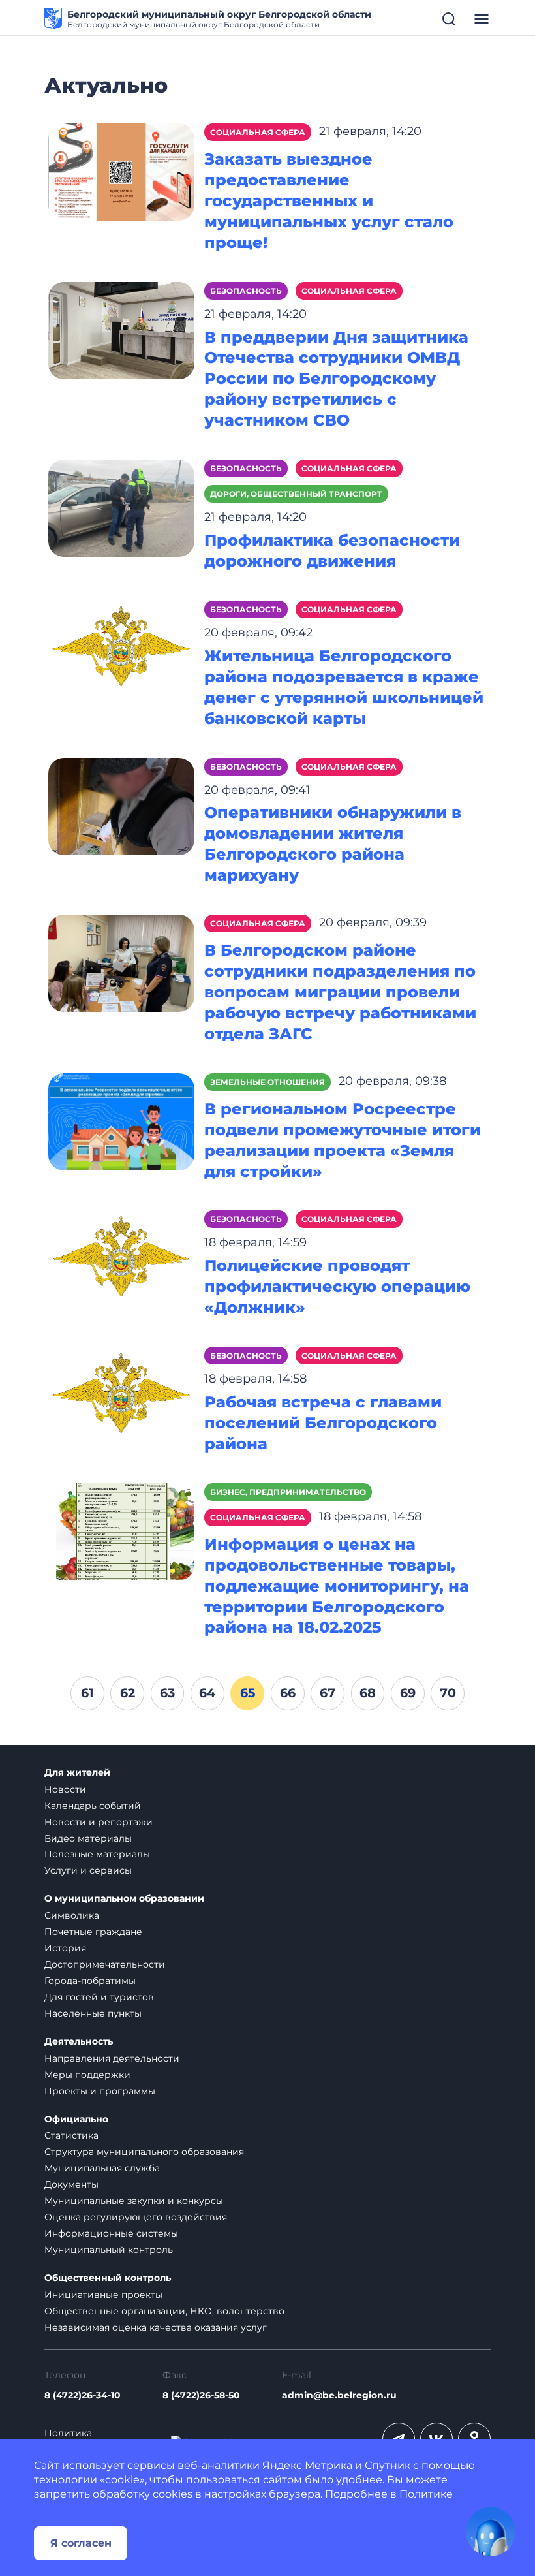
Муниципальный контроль (109, 2250)
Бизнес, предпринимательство (288, 1492)
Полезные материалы (97, 1854)
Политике (426, 2494)
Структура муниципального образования (144, 2152)
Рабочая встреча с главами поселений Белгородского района (323, 1423)
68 (368, 1693)
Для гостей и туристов (99, 1997)
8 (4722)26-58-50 (201, 2395)
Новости (65, 1789)
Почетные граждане (93, 1932)
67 (328, 1693)
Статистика (71, 2135)
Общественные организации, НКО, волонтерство (164, 2311)
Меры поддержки (87, 2075)
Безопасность (246, 291)
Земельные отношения (267, 1082)
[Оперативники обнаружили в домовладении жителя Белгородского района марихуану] (121, 805)
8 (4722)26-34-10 (83, 2395)
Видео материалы (88, 1838)
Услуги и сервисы (88, 1870)
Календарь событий (93, 1806)
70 (448, 1693)
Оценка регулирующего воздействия (136, 2217)
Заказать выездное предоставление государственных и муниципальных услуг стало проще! (329, 201)
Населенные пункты (93, 2013)
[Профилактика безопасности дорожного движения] (121, 508)
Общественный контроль (108, 2278)
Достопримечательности (105, 1964)
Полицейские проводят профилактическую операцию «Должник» (337, 1286)
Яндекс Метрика (307, 2465)
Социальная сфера (258, 132)
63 (167, 1693)
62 (128, 1693)
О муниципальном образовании (124, 1899)
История (65, 1948)
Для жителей (77, 1773)
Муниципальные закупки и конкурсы (134, 2201)
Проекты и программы (100, 2091)
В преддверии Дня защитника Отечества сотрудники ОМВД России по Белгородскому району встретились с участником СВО (336, 379)
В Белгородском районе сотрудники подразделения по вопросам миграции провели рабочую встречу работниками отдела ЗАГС (340, 992)
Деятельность (79, 2042)
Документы (71, 2184)
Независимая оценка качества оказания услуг (156, 2327)
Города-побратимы (90, 1981)
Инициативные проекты (103, 2295)
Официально (76, 2119)
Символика (72, 1915)
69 (408, 1693)
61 (87, 1693)
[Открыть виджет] (491, 2532)
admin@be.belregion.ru (339, 2395)
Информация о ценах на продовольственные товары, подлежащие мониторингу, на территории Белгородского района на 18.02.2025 (337, 1586)
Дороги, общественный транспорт (296, 494)
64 (207, 1693)
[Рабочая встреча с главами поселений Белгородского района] (121, 1395)
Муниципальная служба (102, 2168)
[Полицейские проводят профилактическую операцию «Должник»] (121, 1258)
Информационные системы (111, 2233)
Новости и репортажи (99, 1822)
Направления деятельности (112, 2058)
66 (288, 1693)
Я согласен (81, 2543)
